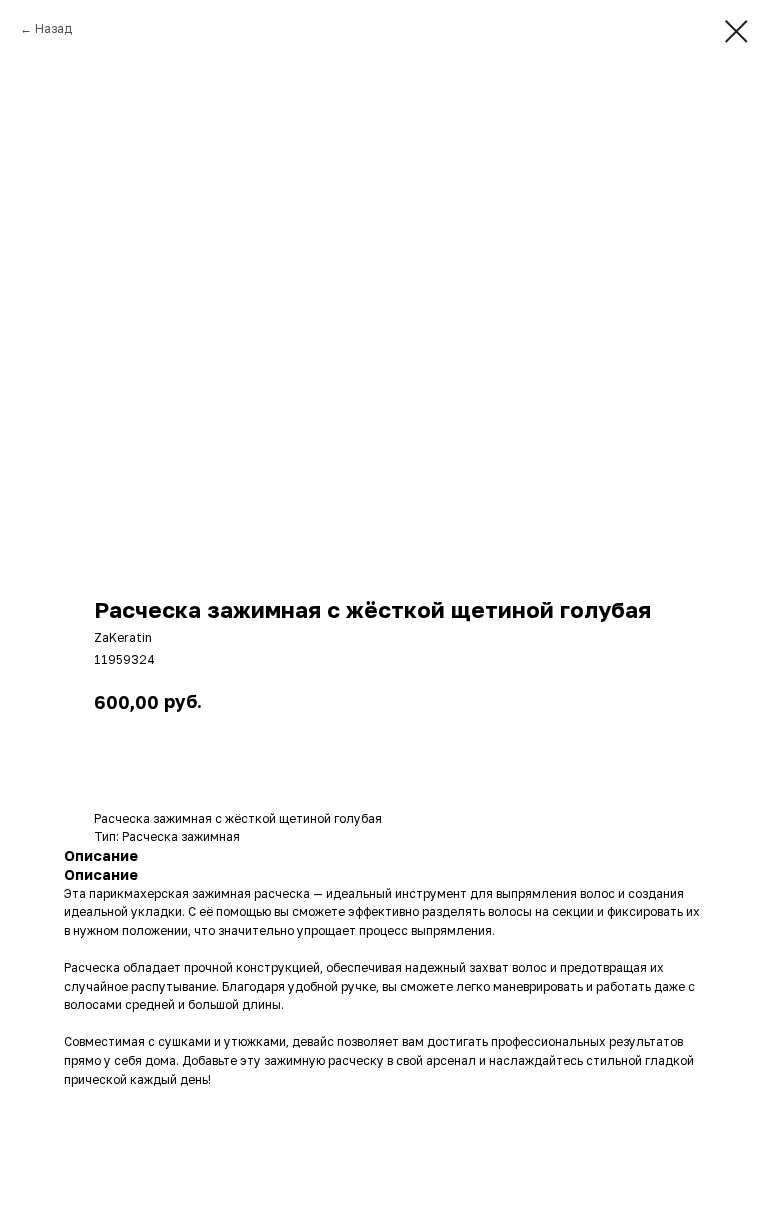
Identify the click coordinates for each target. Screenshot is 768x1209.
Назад (53, 28)
